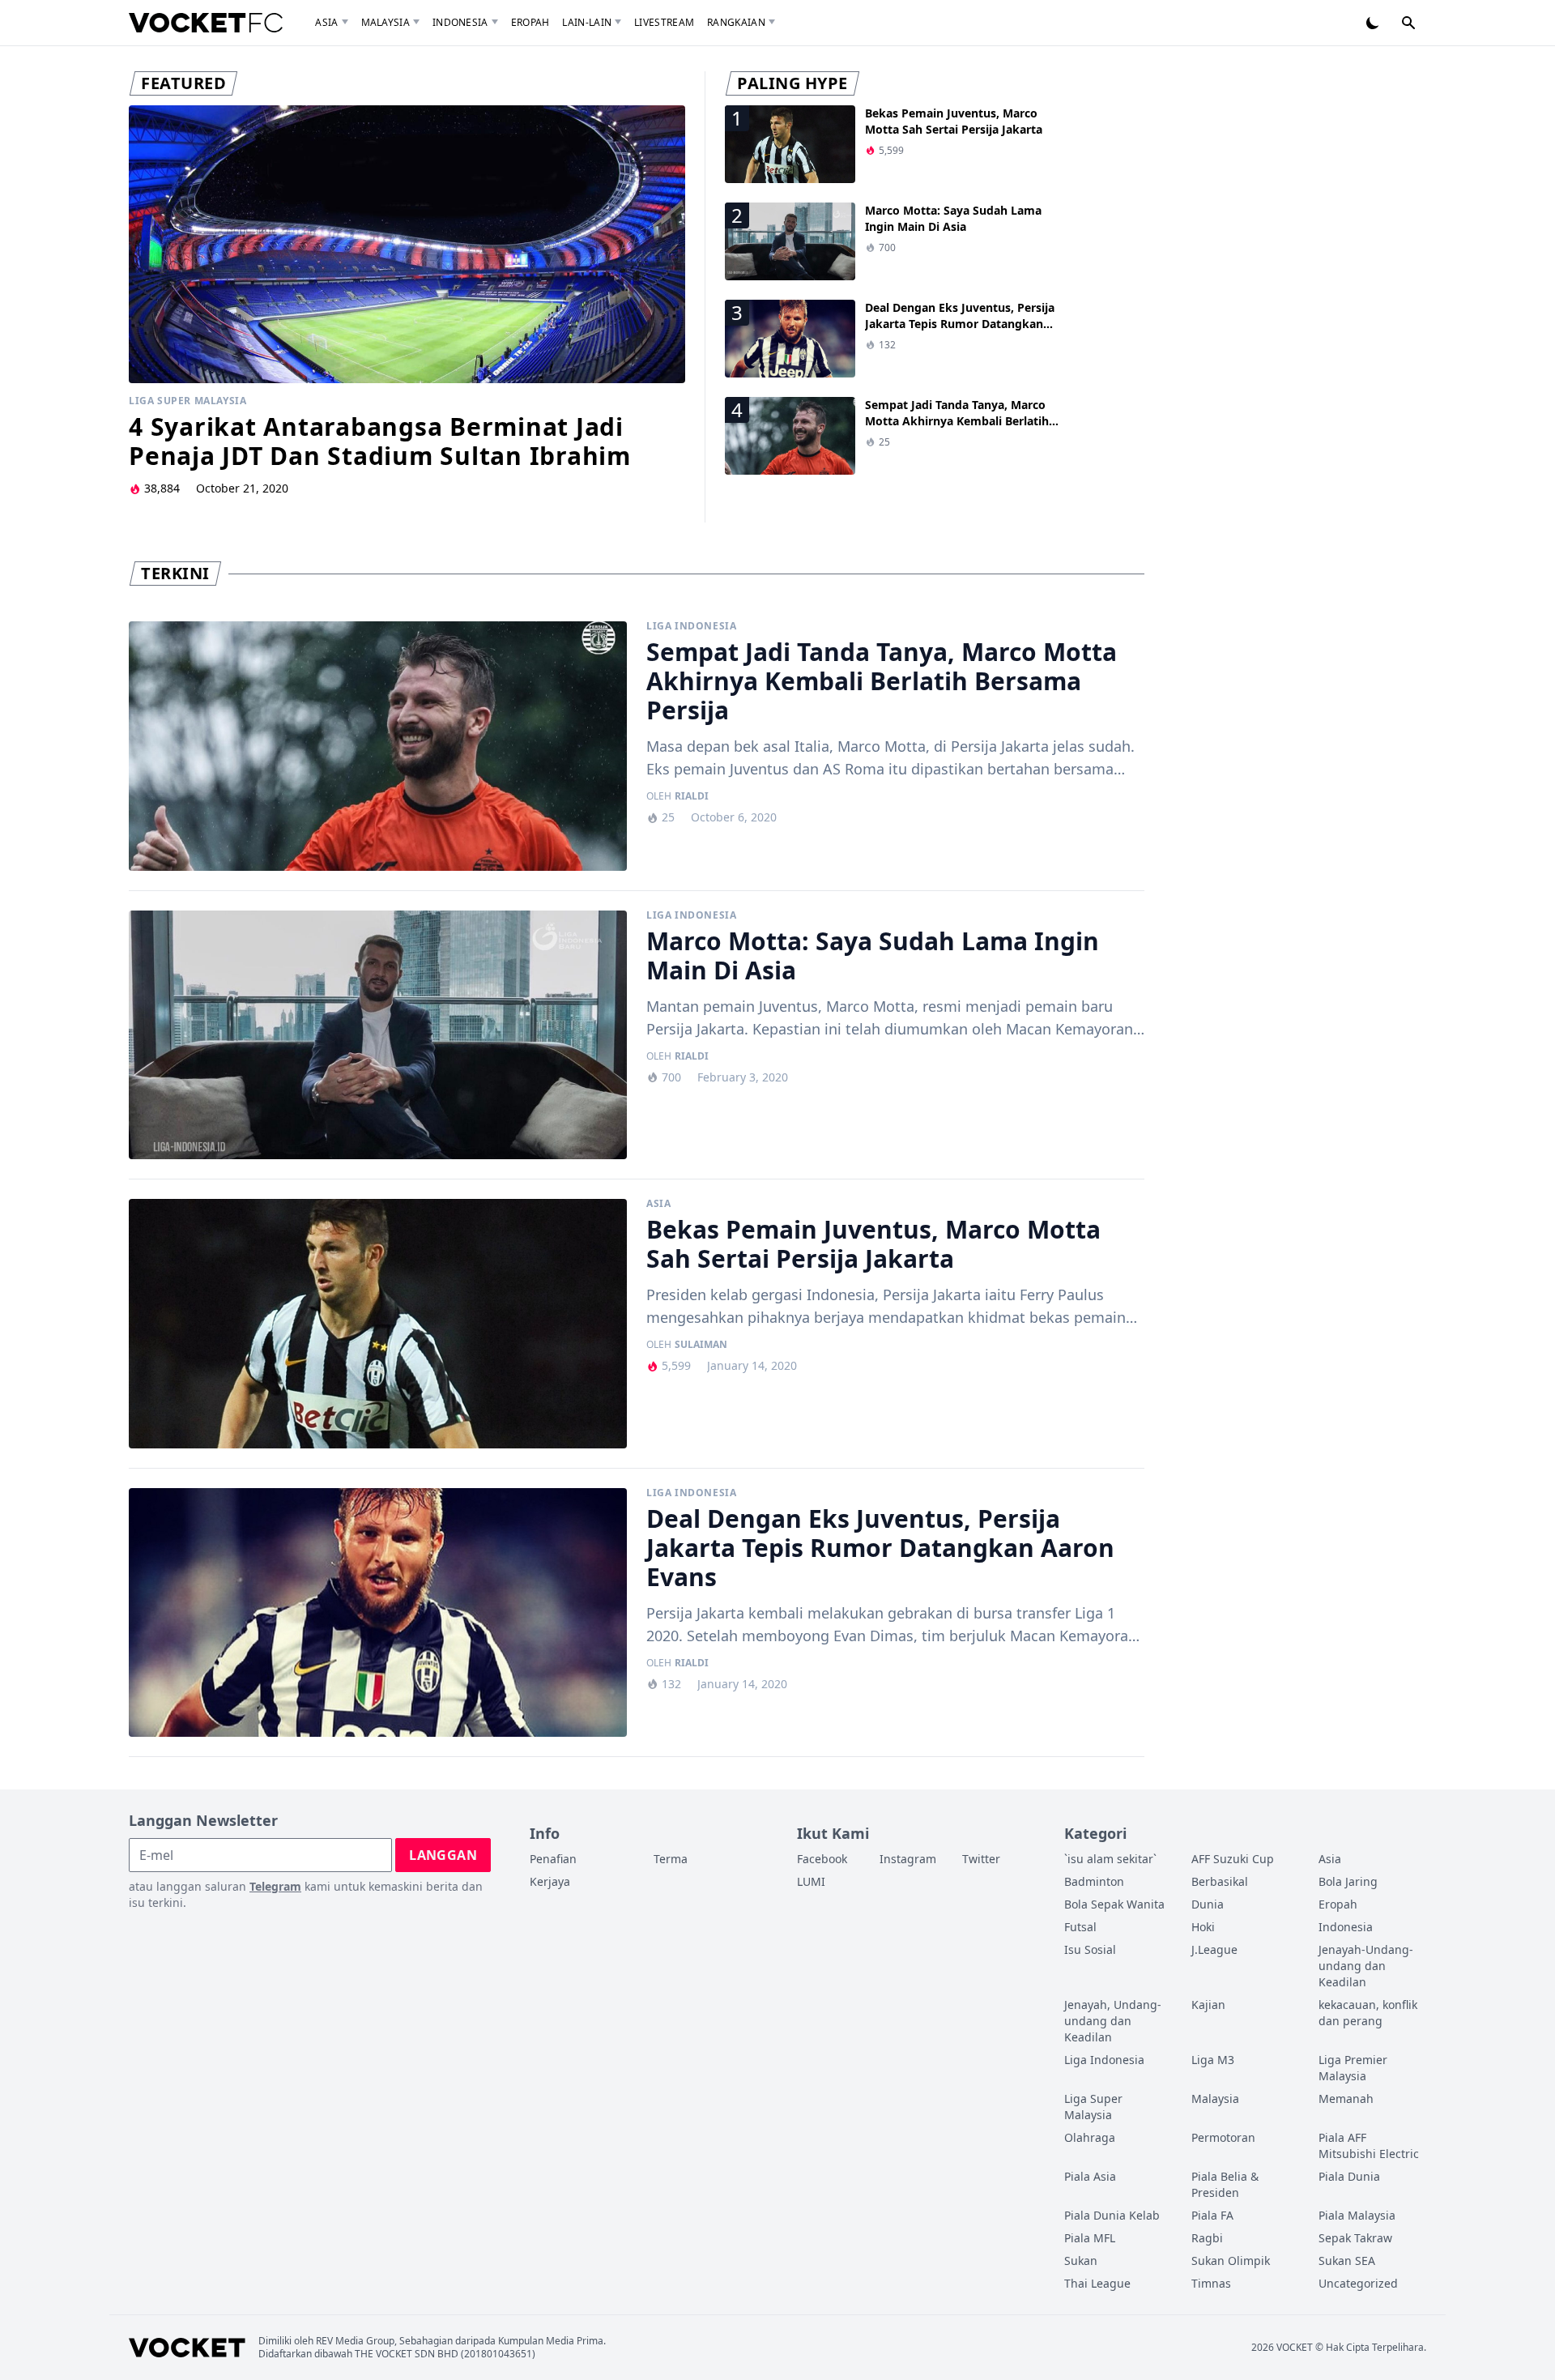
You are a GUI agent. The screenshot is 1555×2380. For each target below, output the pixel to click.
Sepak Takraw (1355, 2238)
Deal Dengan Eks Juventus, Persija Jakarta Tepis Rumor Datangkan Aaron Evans (960, 324)
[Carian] (1408, 23)
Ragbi (1207, 2238)
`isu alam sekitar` (1110, 1859)
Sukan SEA (1347, 2261)
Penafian (553, 1859)
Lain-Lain (587, 22)
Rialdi (692, 796)
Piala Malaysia (1357, 2215)
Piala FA (1212, 2215)
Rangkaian (736, 22)
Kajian (1208, 2005)
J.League (1214, 1949)
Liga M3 (1213, 2060)
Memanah (1346, 2098)
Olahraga (1090, 2137)
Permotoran (1223, 2137)
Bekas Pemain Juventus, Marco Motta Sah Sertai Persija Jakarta (954, 121)
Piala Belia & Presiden (1225, 2184)
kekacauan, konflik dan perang (1368, 2013)
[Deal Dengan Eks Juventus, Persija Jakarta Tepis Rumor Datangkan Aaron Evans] (378, 1613)
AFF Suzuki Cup (1233, 1859)
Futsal (1080, 1927)
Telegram (275, 1886)
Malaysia (386, 22)
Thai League (1097, 2283)
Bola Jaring (1348, 1881)
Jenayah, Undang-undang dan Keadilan (1113, 2021)
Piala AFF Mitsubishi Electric (1369, 2145)
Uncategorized (1358, 2283)
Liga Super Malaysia (187, 401)
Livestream (664, 22)
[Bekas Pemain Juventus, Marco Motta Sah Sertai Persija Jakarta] (378, 1324)
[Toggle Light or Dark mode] (1373, 23)
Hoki (1203, 1927)
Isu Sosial (1090, 1949)
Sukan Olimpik (1231, 2261)
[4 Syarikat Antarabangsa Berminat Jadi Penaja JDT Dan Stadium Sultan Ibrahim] (407, 244)
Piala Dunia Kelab (1112, 2215)
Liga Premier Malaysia (1353, 2068)
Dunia (1208, 1904)
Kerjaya (550, 1881)
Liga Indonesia (691, 626)
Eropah (530, 22)
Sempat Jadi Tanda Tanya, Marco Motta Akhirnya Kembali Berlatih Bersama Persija (957, 421)
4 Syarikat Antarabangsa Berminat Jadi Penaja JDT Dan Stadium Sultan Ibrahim (380, 441)
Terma (671, 1859)
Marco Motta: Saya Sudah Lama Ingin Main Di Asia (953, 218)
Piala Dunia (1349, 2176)
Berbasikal (1220, 1881)
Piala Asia (1090, 2176)
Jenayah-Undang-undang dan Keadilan (1366, 1966)
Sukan (1081, 2261)
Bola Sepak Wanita (1114, 1904)
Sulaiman (701, 1345)
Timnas (1211, 2283)
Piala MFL (1090, 2238)
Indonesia (460, 22)
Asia (326, 22)
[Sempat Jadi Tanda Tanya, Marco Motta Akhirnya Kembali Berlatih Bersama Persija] (378, 746)
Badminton (1094, 1881)
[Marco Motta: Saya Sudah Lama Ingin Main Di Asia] (378, 1035)
